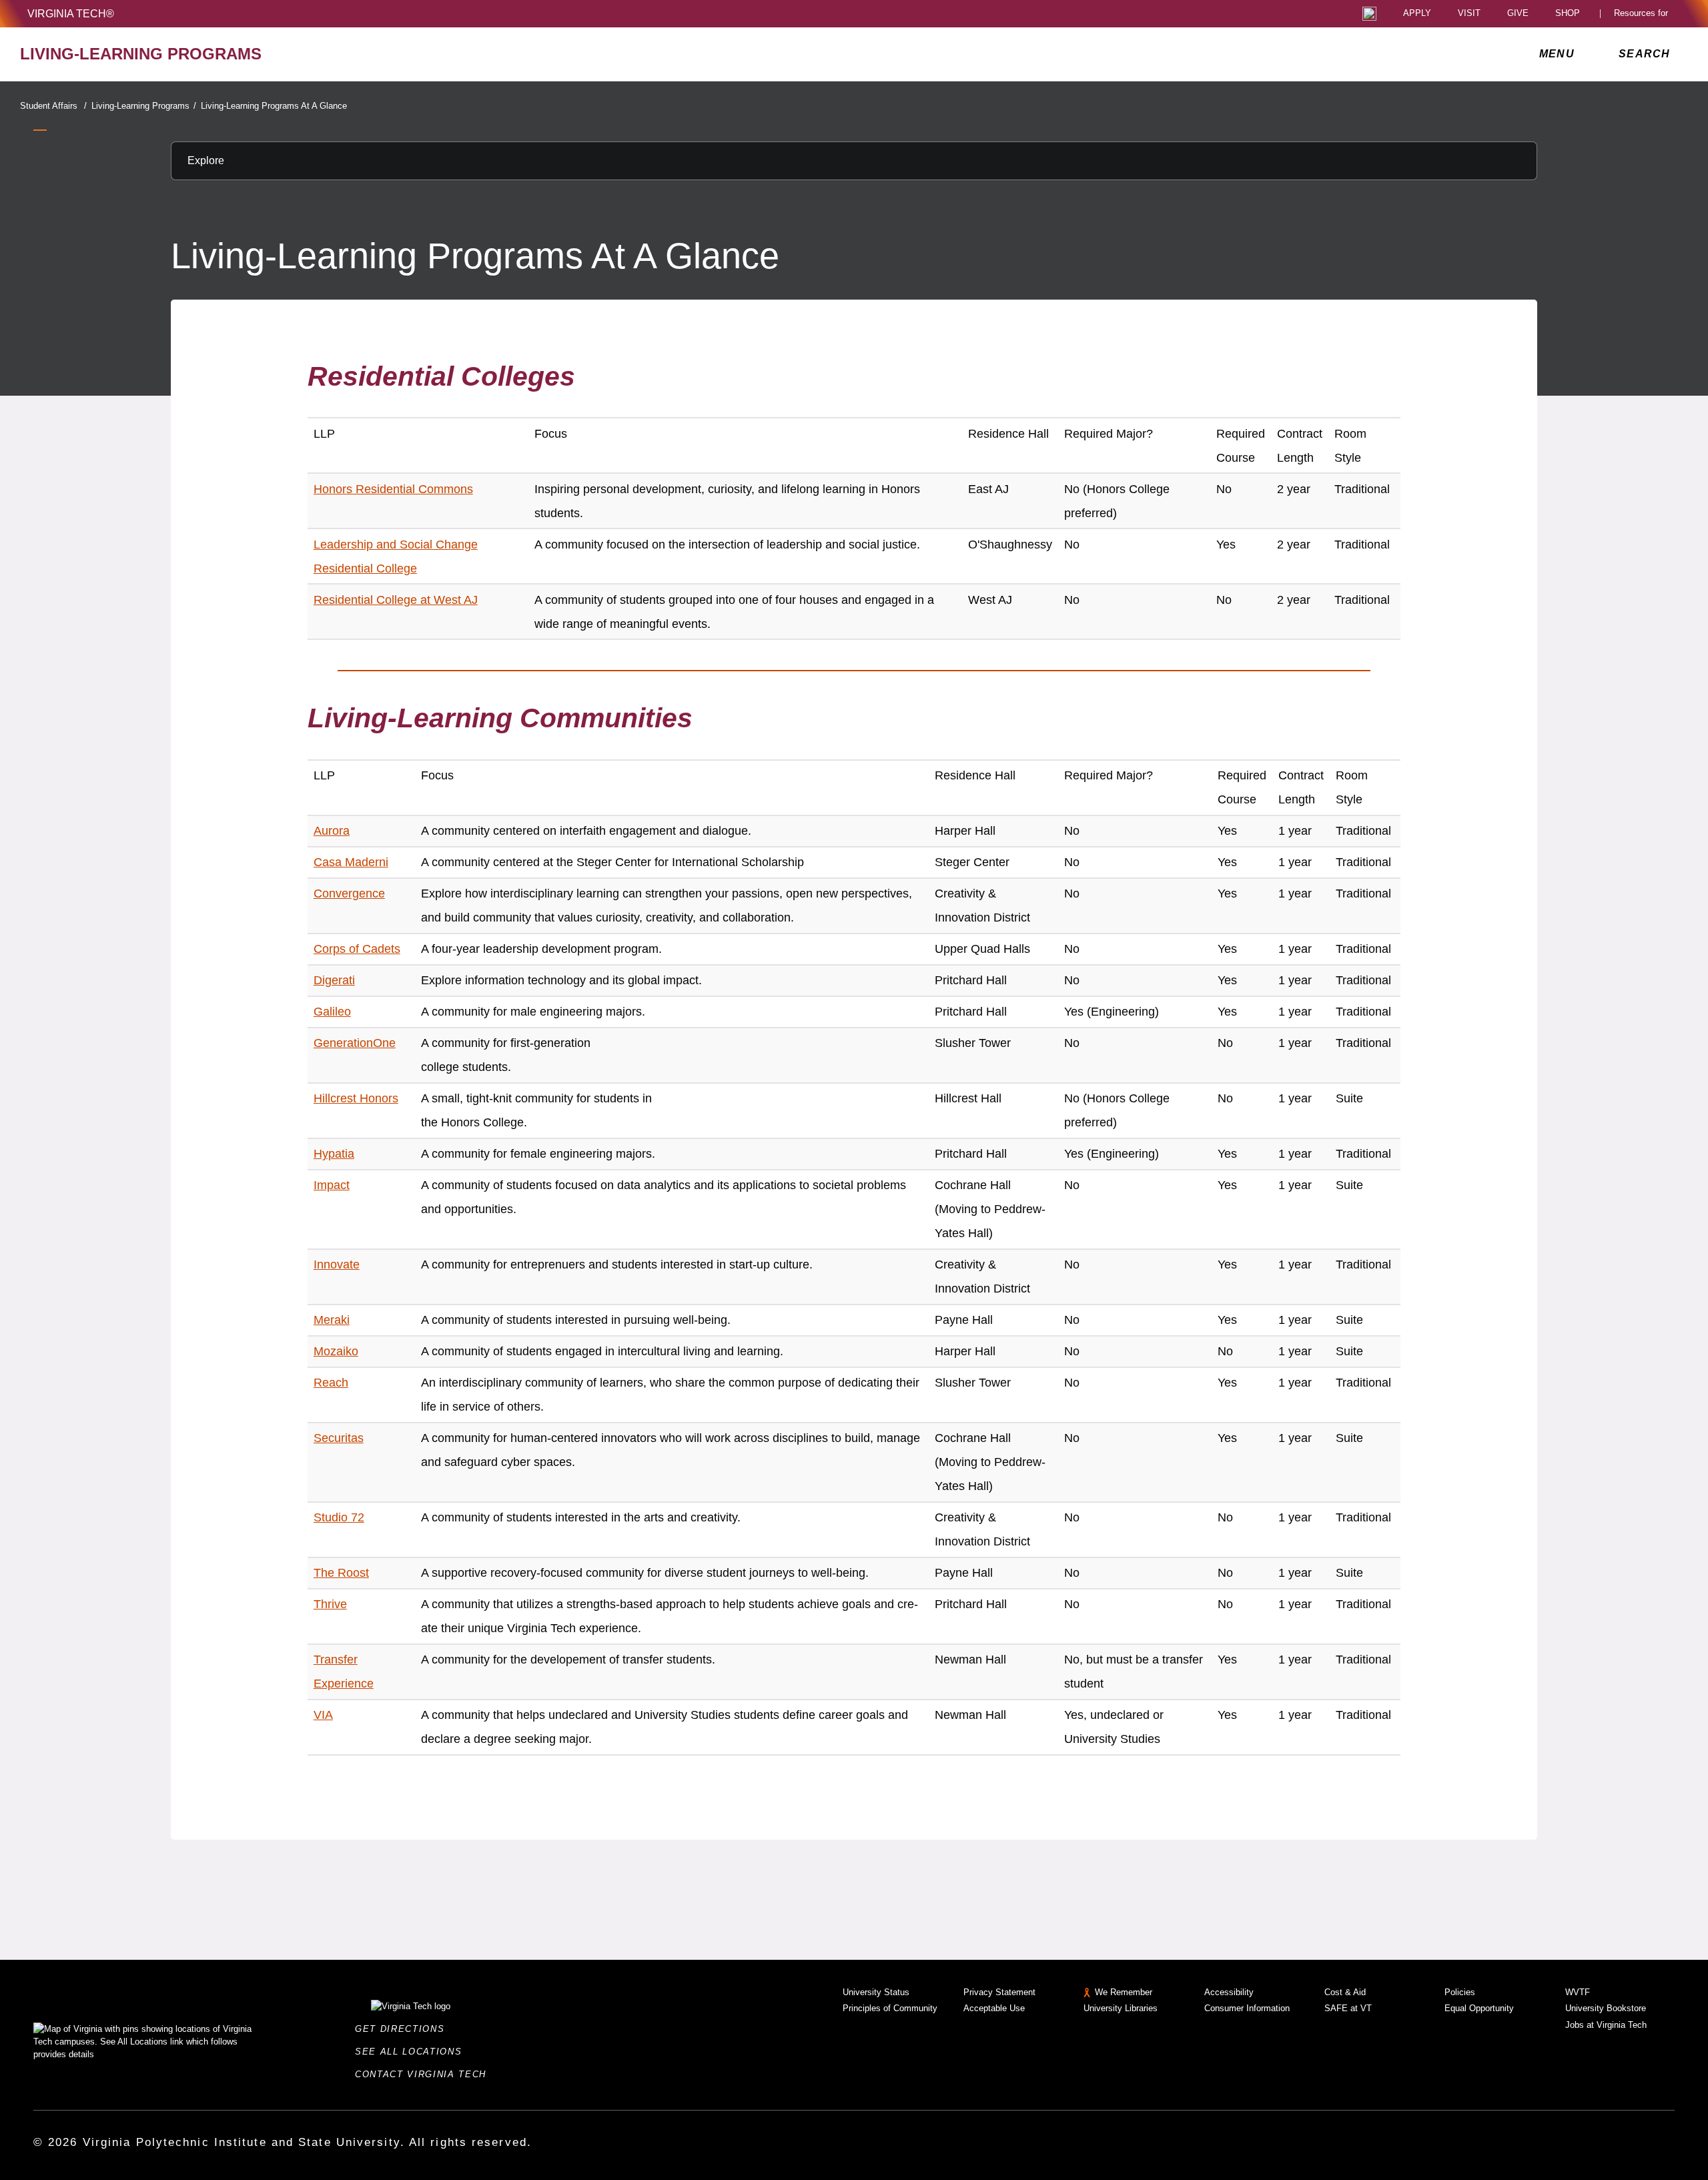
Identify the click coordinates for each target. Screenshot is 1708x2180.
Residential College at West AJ (396, 600)
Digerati (334, 980)
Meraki (332, 1320)
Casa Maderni (351, 862)
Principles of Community (890, 2008)
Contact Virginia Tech (425, 2074)
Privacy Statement (999, 1992)
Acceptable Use (994, 2008)
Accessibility (1229, 1992)
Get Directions (404, 2029)
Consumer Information (1247, 2008)
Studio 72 (339, 1517)
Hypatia (334, 1154)
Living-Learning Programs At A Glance (274, 106)
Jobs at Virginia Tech (1606, 2025)
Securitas (339, 1438)
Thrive (330, 1604)
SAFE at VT (1348, 2008)
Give (1518, 14)
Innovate (337, 1264)
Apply (1417, 14)
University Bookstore (1606, 2008)
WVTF (1578, 1992)
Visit (1469, 14)
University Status (876, 1992)
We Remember (1124, 1992)
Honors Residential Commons (393, 489)
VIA (323, 1715)
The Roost (341, 1573)
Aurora (332, 831)
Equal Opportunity (1479, 2008)
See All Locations (412, 2052)
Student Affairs (53, 106)
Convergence (349, 893)
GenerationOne (355, 1043)
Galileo (332, 1012)
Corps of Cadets (357, 949)
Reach (331, 1383)
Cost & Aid (1345, 1992)
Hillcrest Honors (356, 1098)
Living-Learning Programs (144, 106)
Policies (1460, 1992)
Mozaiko (336, 1351)
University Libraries (1121, 2008)
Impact (332, 1185)
